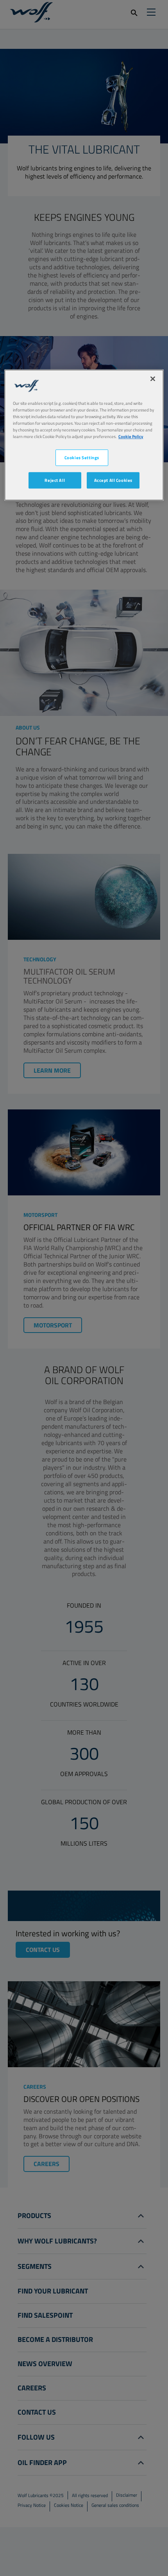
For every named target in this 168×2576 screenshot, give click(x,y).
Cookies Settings (82, 457)
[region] (84, 435)
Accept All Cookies (113, 480)
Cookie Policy (131, 436)
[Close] (153, 379)
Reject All (55, 480)
